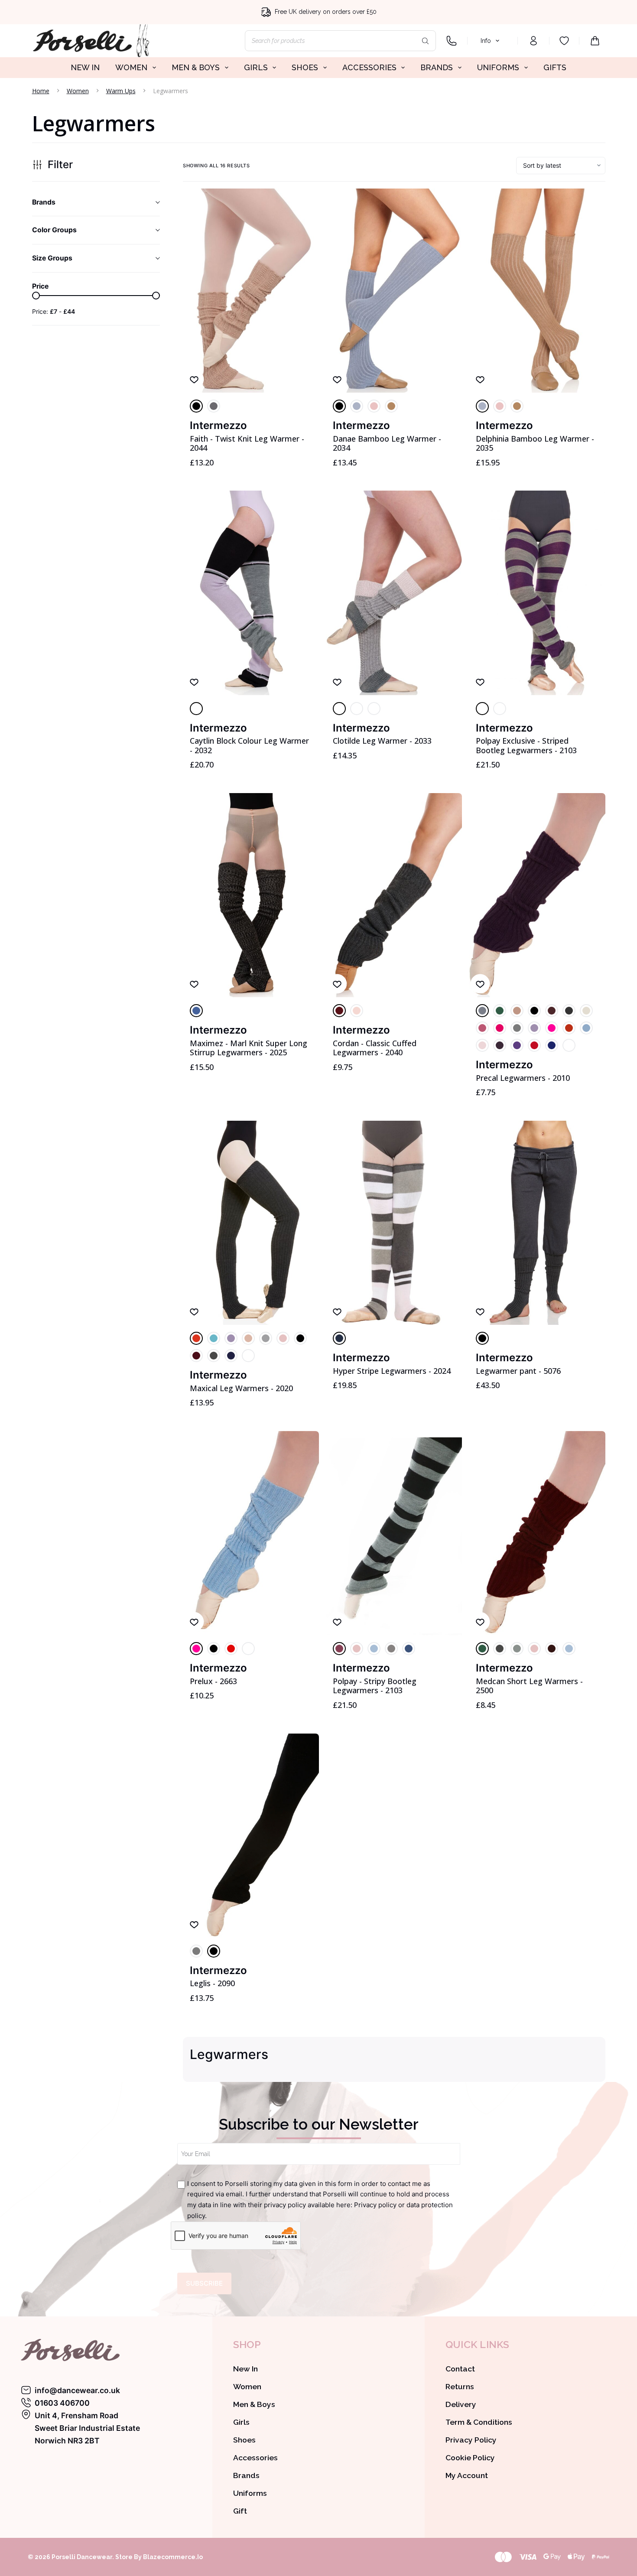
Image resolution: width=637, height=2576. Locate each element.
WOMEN (131, 67)
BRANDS (437, 67)
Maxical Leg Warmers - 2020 (241, 1388)
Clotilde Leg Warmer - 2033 (382, 741)
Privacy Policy (471, 2440)
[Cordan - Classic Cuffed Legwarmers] (394, 895)
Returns (460, 2386)
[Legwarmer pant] (537, 1223)
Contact (460, 2369)
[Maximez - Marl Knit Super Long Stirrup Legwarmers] (251, 895)
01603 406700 (62, 2403)
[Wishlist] (564, 41)
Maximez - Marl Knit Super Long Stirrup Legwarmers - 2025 (249, 1048)
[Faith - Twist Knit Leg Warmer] (251, 291)
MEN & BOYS (196, 67)
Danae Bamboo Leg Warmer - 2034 (387, 443)
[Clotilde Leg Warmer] (394, 593)
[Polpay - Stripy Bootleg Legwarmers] (394, 1533)
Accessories (255, 2457)
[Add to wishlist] (194, 379)
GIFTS (555, 67)
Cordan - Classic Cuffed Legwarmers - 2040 (375, 1048)
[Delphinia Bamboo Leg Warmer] (537, 291)
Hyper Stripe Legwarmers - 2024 (392, 1371)
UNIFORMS (498, 67)
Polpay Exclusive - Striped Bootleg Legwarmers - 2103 (526, 745)
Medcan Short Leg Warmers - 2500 (529, 1686)
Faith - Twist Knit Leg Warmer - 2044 (247, 443)
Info (486, 41)
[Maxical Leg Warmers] (251, 1223)
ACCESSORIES (369, 67)
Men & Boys (254, 2404)
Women (247, 2386)
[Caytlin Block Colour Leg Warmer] (251, 593)
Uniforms (250, 2493)
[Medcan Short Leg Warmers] (537, 1533)
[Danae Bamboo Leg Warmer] (394, 291)
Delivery (461, 2404)
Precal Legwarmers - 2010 (523, 1078)
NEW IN (85, 67)
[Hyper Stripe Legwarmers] (394, 1223)
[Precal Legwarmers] (537, 895)
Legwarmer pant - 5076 (518, 1371)
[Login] (533, 41)
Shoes (244, 2440)
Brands (246, 2475)
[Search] (425, 41)
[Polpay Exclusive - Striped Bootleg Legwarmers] (537, 593)
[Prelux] (251, 1533)
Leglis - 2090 (212, 1983)
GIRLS (256, 67)
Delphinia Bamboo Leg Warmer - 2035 (535, 443)
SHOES (305, 67)
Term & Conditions (479, 2422)
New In (245, 2369)
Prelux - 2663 (213, 1681)
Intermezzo (218, 425)
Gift (240, 2511)
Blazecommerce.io (173, 2557)
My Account (467, 2475)
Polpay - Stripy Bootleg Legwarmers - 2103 (375, 1686)
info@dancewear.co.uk (77, 2390)
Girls (241, 2422)
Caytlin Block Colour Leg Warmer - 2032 (249, 745)
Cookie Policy (470, 2457)
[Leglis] (251, 1836)
